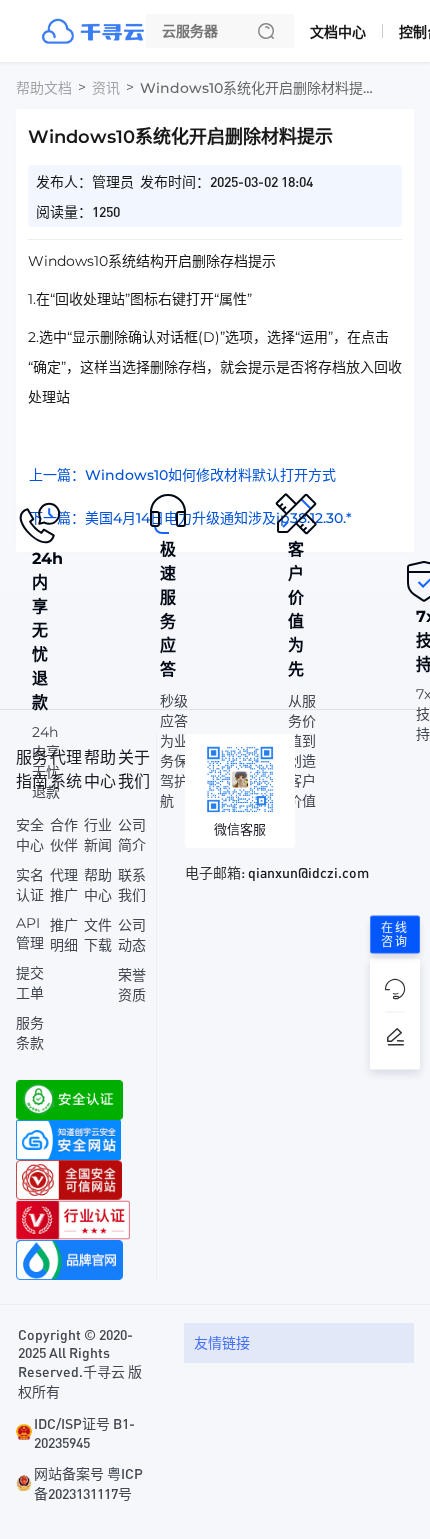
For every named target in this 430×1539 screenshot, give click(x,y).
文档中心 (338, 32)
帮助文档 (44, 88)
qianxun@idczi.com (308, 872)
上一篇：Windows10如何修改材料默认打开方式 (182, 475)
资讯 (106, 88)
